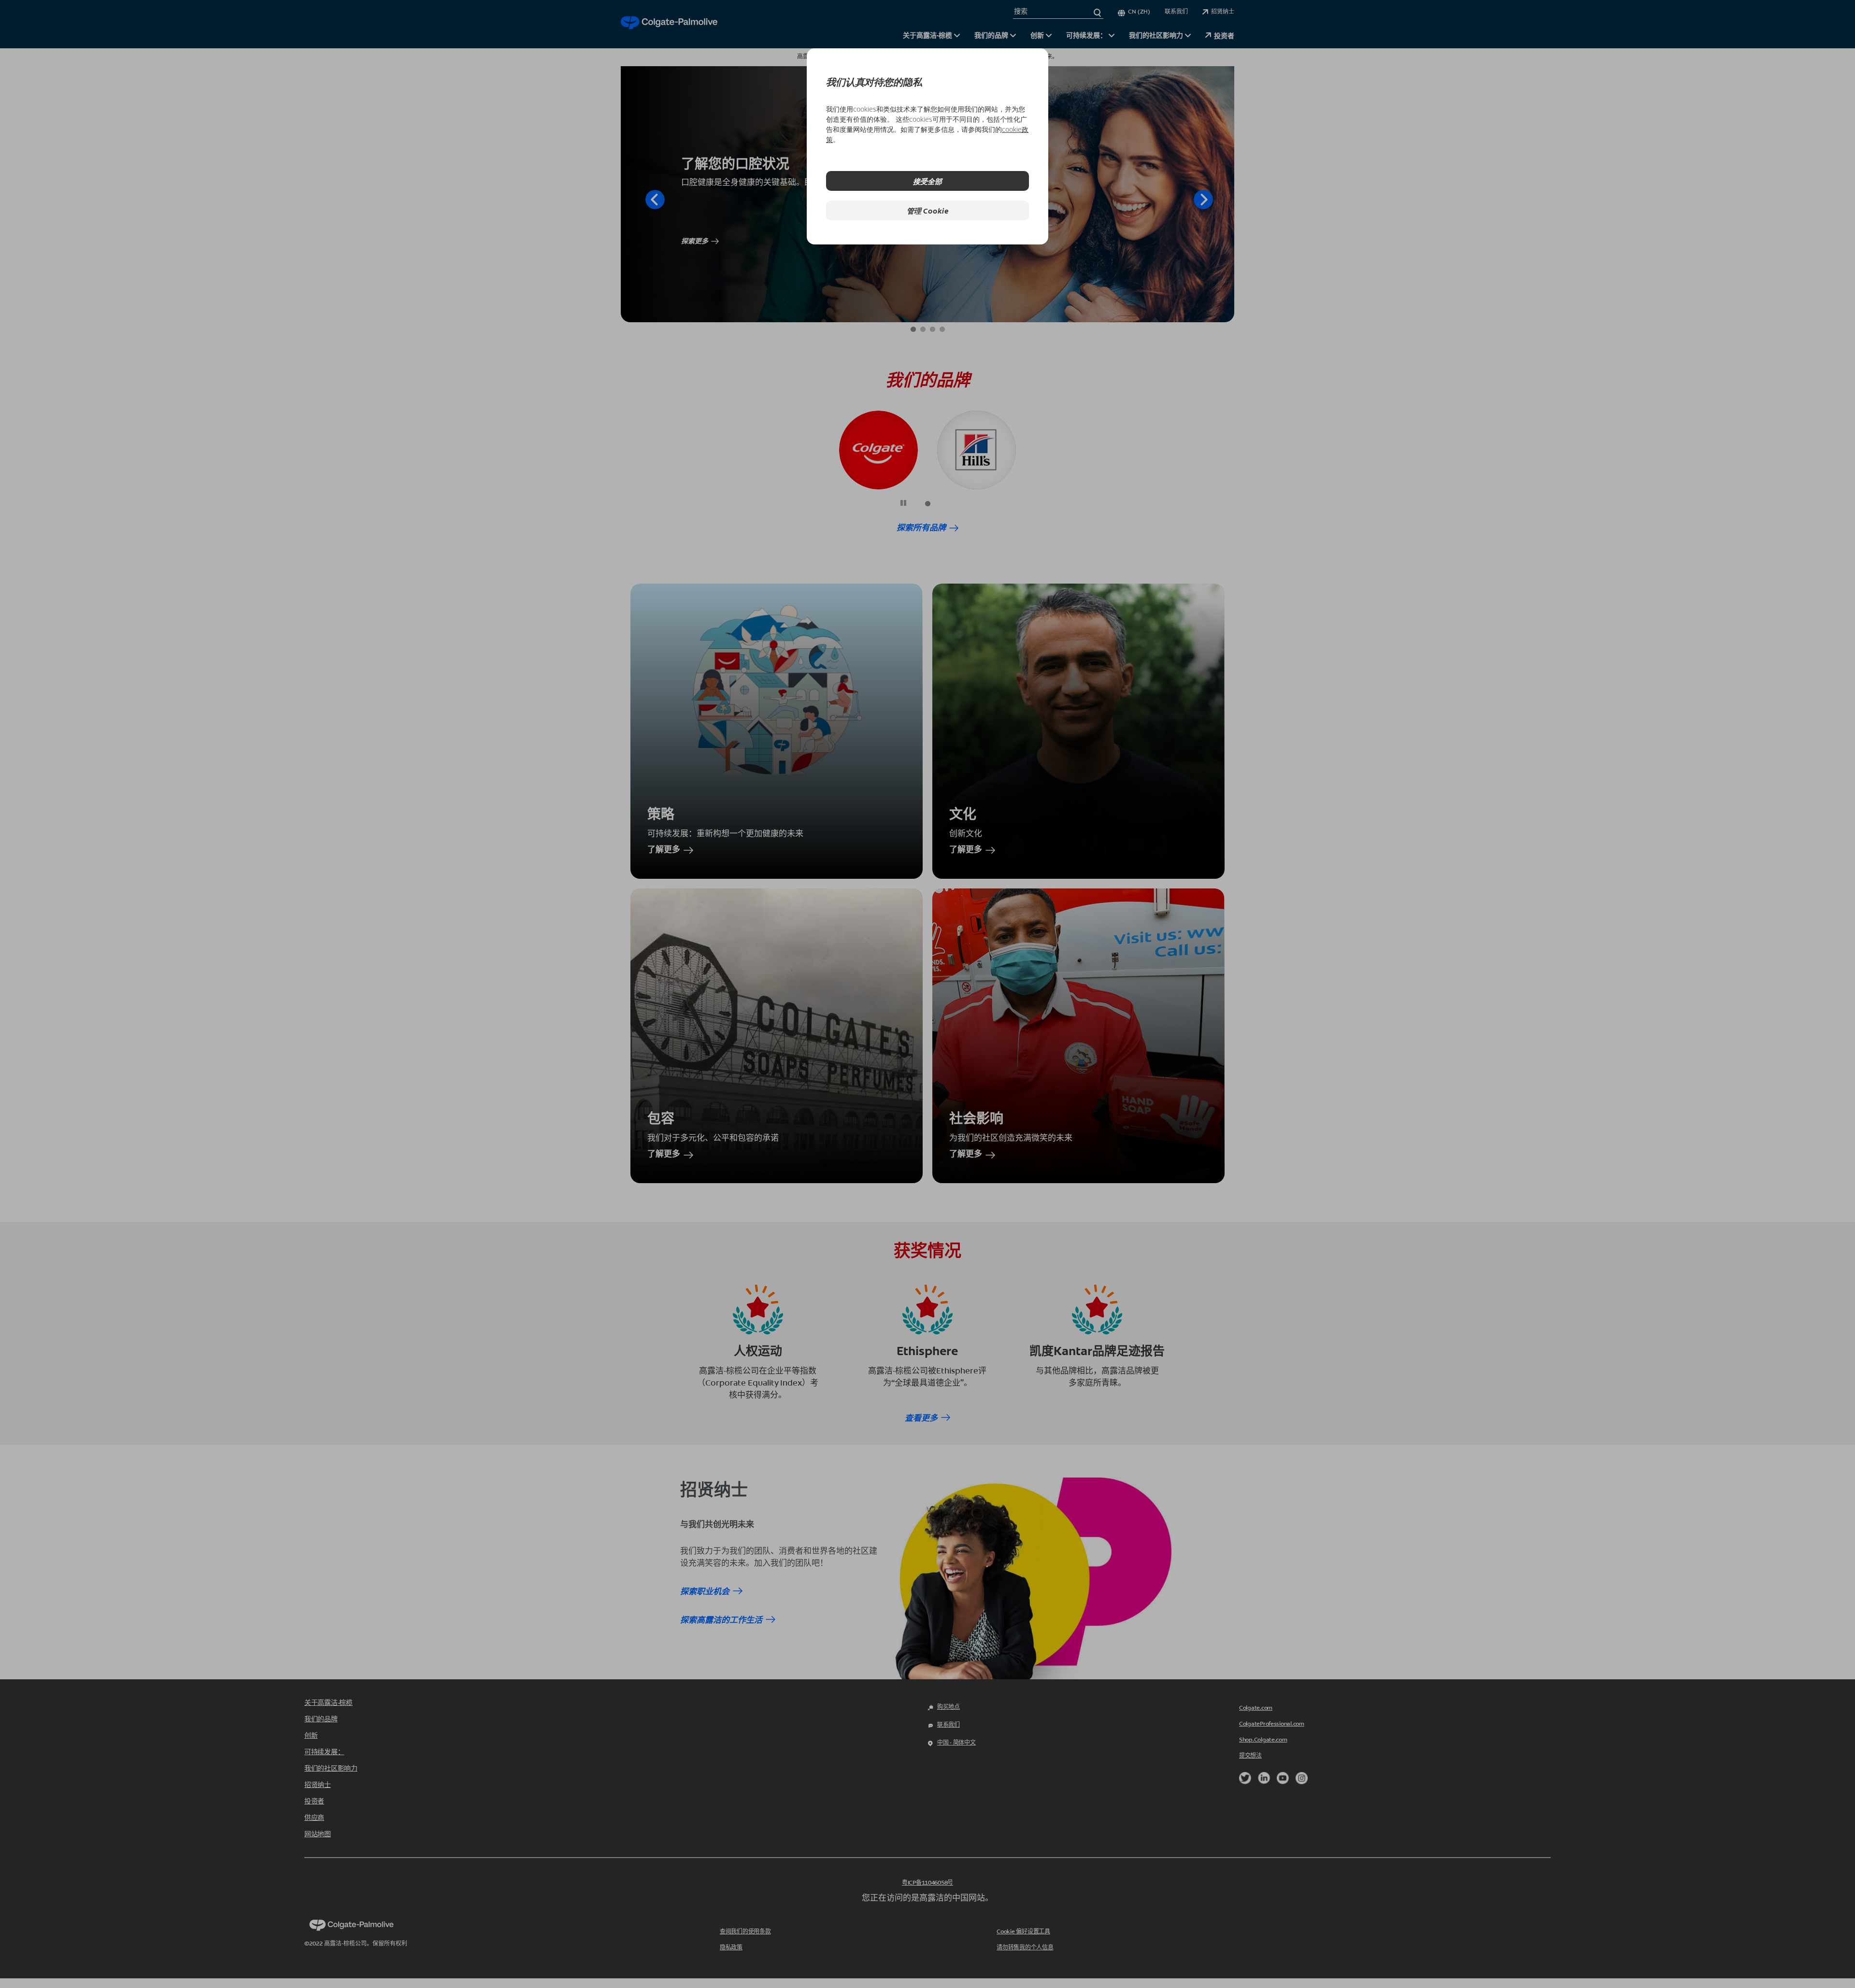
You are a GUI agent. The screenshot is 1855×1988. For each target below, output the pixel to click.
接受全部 (927, 181)
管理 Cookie (928, 210)
